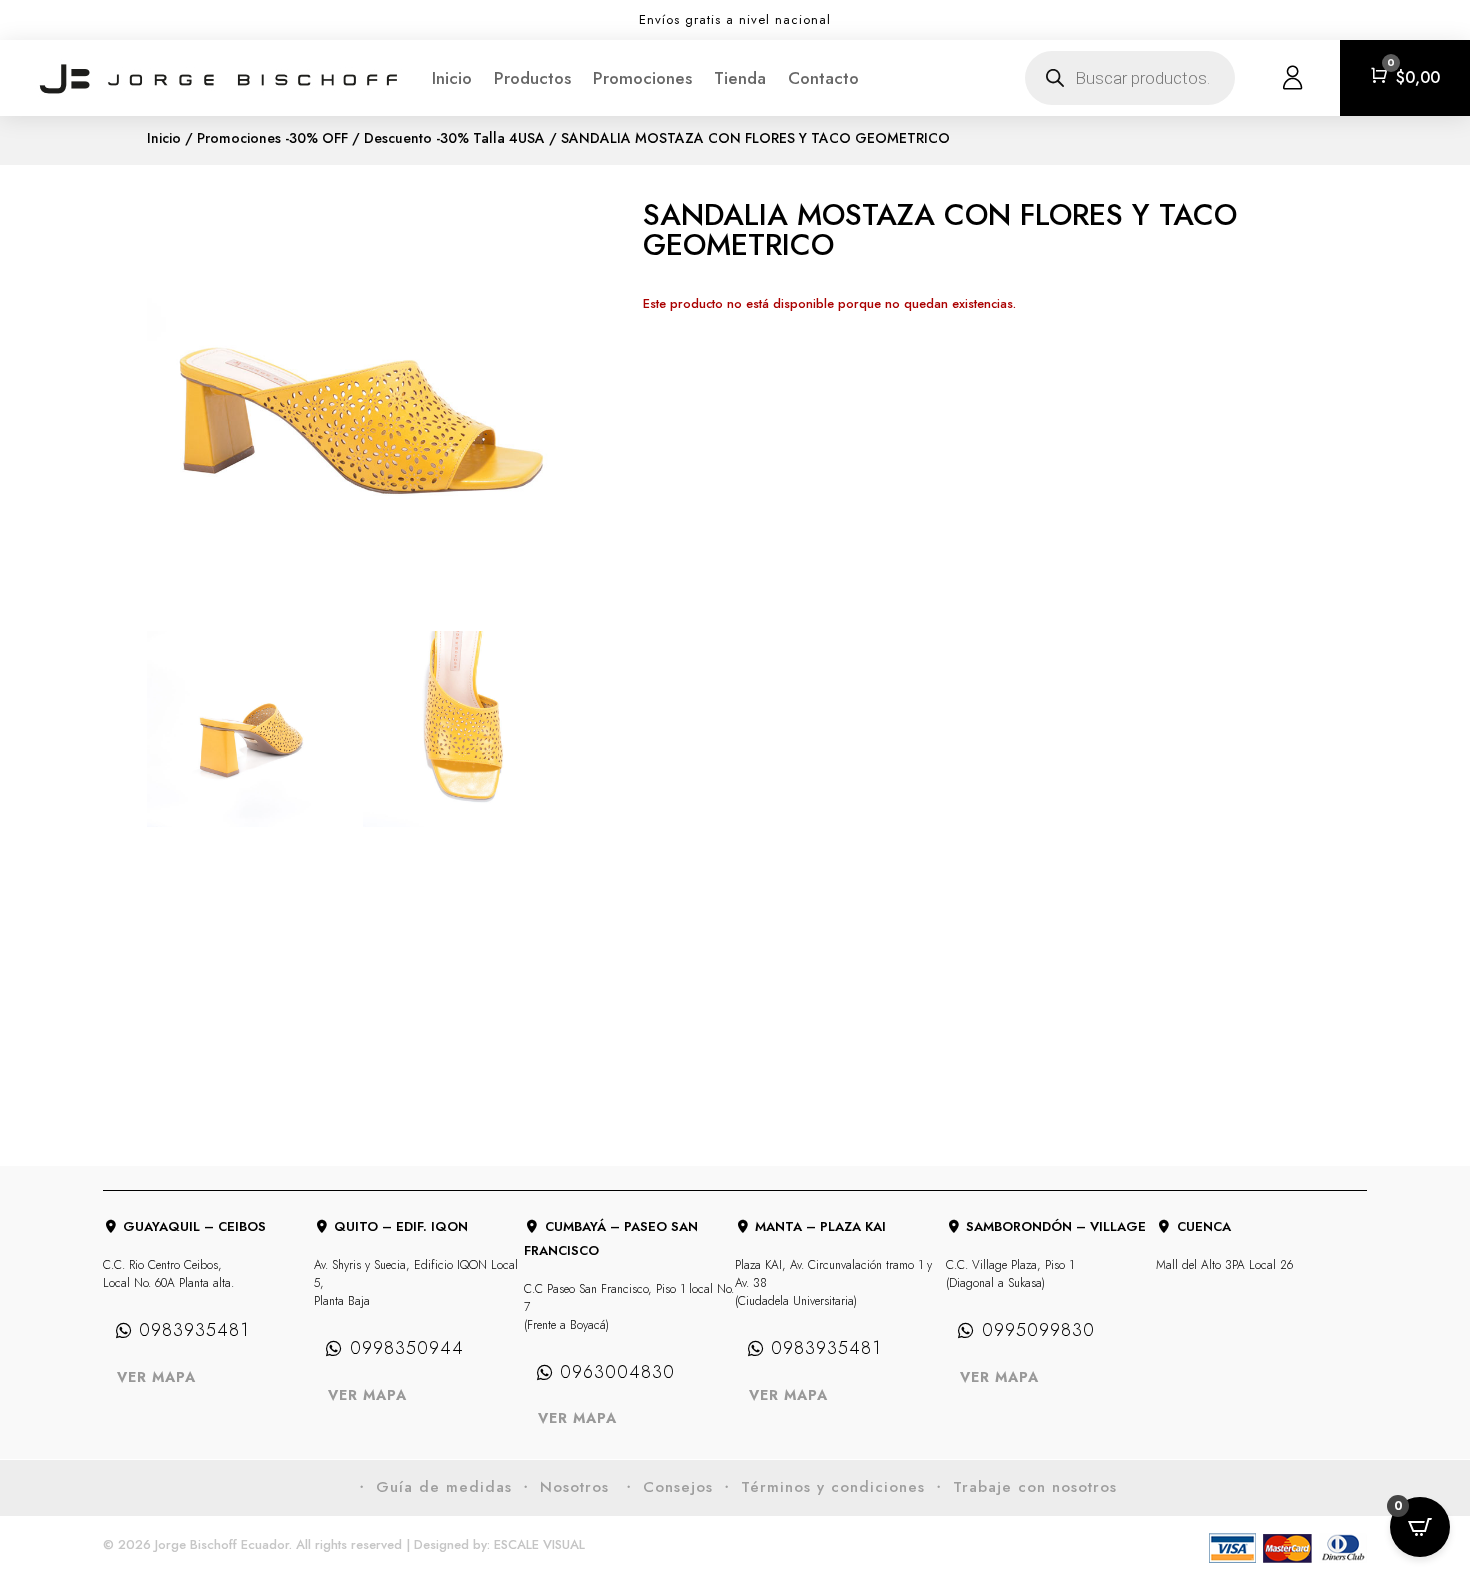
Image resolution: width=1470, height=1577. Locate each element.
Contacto (823, 78)
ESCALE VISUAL (539, 1544)
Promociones (642, 78)
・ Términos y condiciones (822, 1487)
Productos (532, 78)
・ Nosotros (566, 1487)
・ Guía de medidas (433, 1487)
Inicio (452, 78)
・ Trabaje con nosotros (1024, 1487)
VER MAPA (156, 1377)
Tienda (740, 78)
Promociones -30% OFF (272, 138)
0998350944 (407, 1348)
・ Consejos (667, 1487)
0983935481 (194, 1330)
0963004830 (617, 1372)
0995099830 (1038, 1330)
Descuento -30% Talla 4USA (454, 138)
